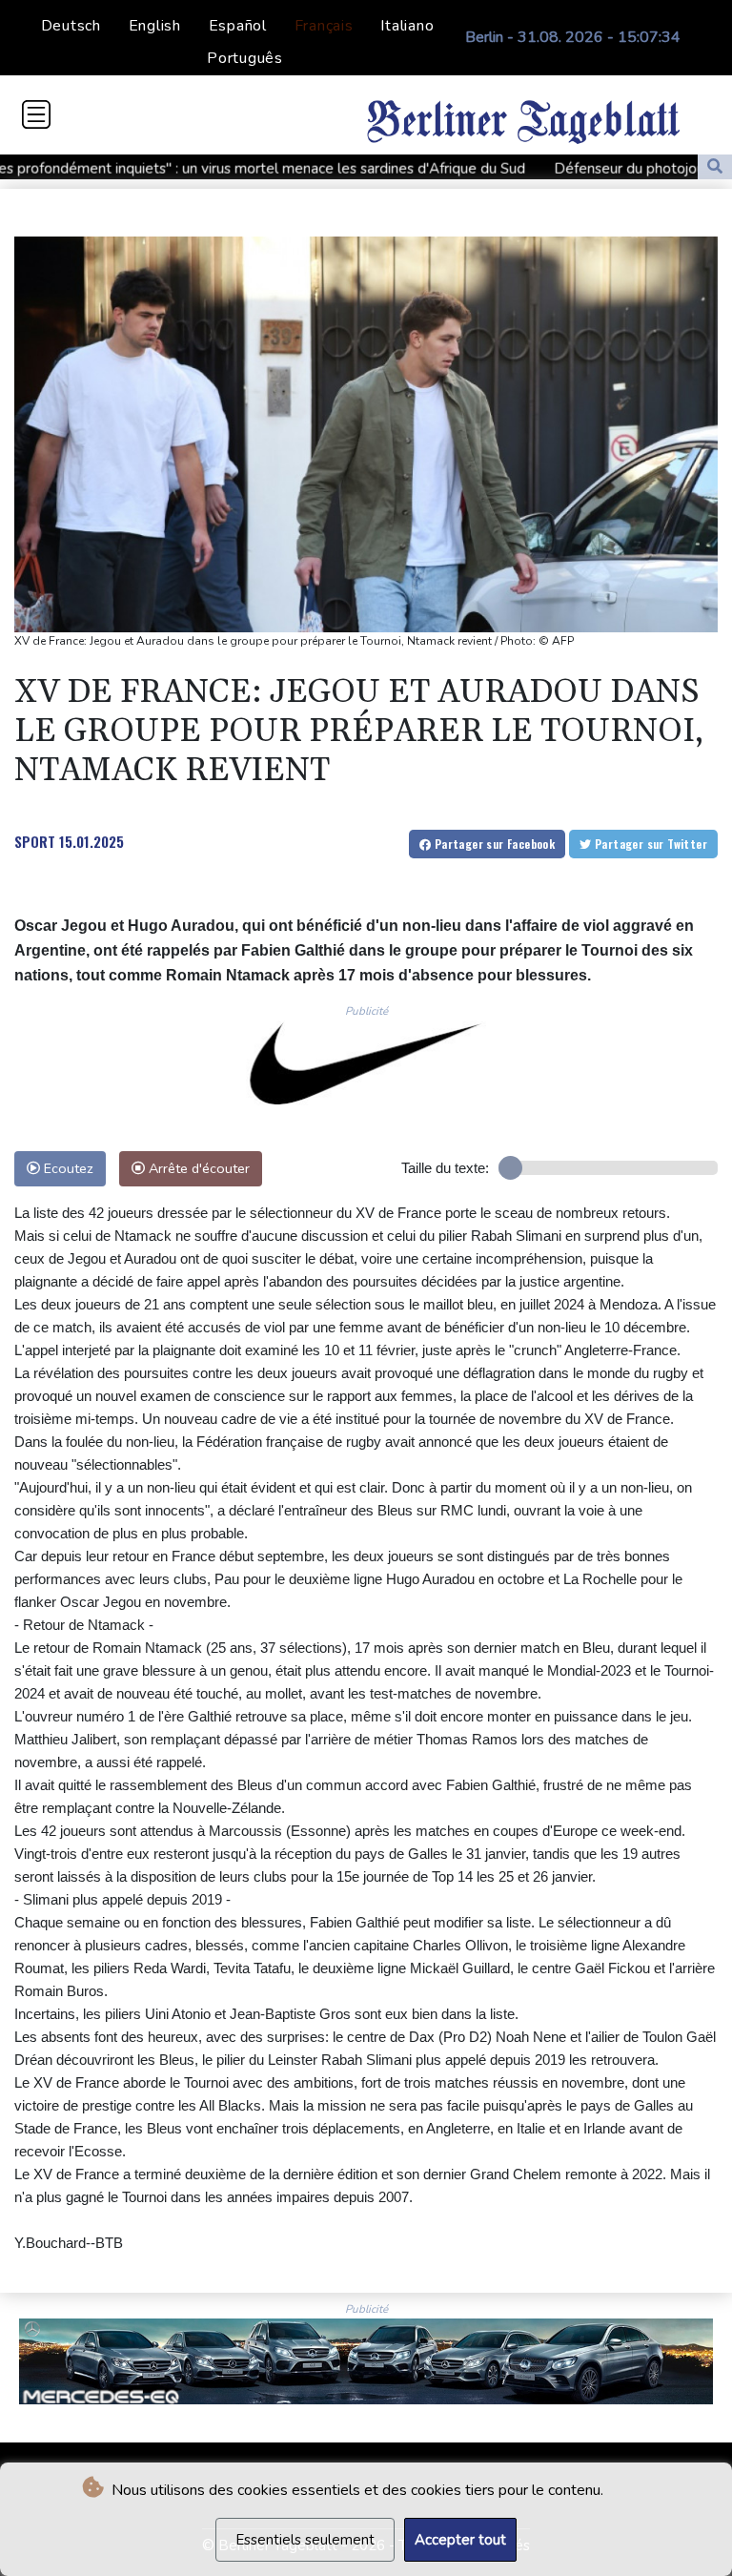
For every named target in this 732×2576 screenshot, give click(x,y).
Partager (493, 844)
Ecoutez (67, 1168)
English (155, 26)
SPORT (35, 841)
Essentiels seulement (305, 2540)
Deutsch (71, 26)
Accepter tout (460, 2540)
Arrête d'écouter (197, 1168)
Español (238, 26)
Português (245, 58)
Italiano (407, 26)
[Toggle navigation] (36, 114)
